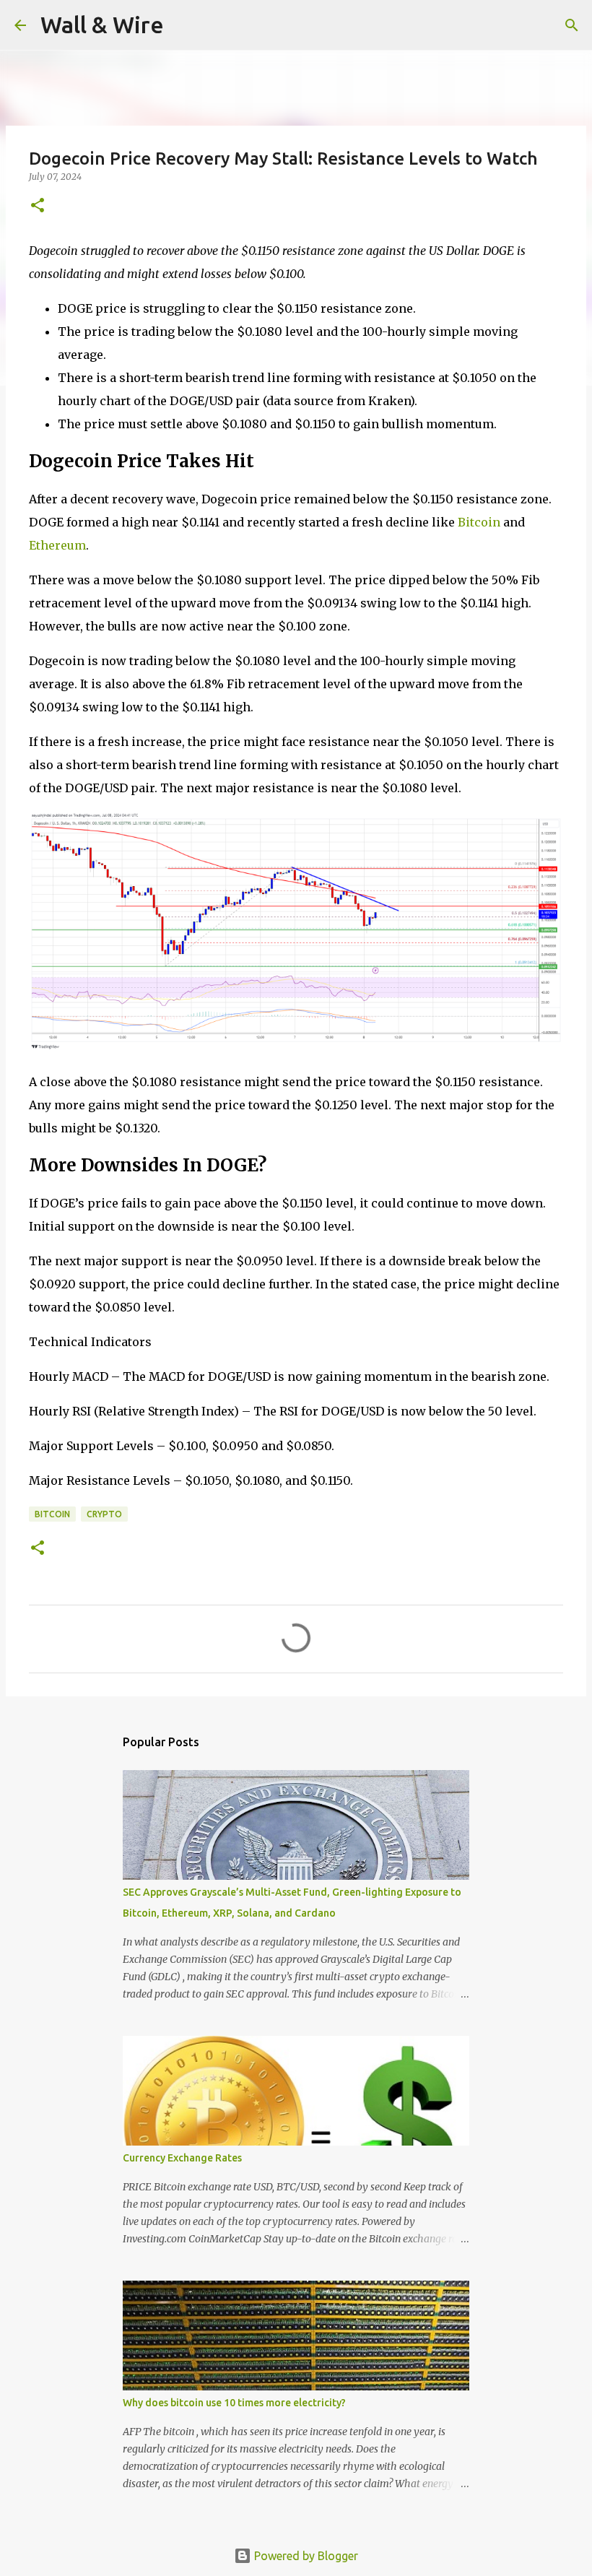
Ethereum (57, 545)
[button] (38, 206)
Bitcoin (479, 522)
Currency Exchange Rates (182, 2158)
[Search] (184, 25)
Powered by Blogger (305, 2556)
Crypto (104, 1514)
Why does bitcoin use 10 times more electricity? (234, 2403)
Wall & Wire (102, 25)
